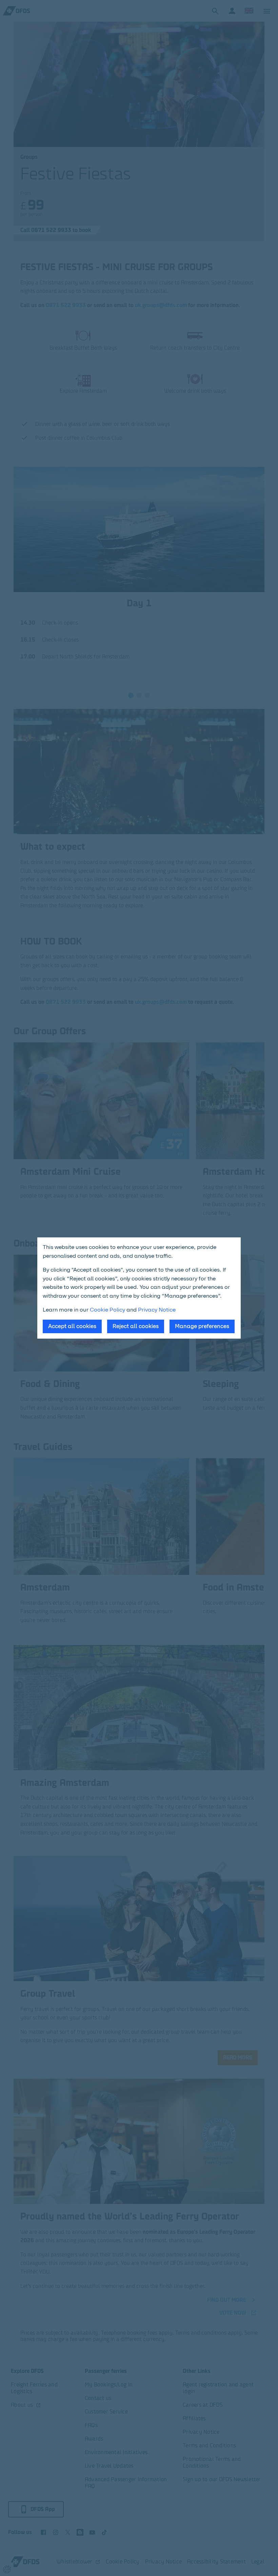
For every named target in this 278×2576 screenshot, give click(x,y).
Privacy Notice (157, 1310)
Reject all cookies (136, 1326)
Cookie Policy (107, 1310)
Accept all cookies (72, 1326)
